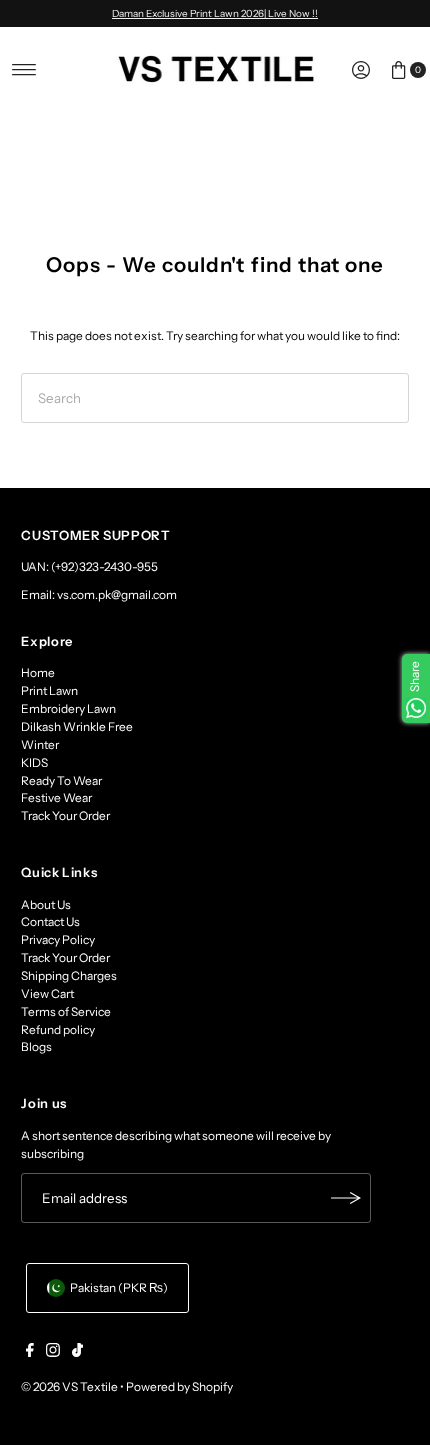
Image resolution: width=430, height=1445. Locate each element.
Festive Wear (56, 797)
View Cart (47, 993)
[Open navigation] (24, 70)
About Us (46, 904)
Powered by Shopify (179, 1386)
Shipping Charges (69, 975)
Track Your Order (65, 815)
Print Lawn (49, 690)
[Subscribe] (346, 1198)
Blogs (36, 1046)
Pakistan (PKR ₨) (119, 1287)
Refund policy (58, 1029)
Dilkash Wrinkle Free (77, 726)
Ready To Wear (61, 780)
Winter (40, 744)
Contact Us (50, 921)
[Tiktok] (77, 1353)
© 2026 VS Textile (69, 1386)
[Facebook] (30, 1353)
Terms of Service (66, 1011)
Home (38, 672)
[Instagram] (53, 1353)
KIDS (34, 762)
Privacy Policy (58, 939)
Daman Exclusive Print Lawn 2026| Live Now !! (215, 13)
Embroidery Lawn (68, 708)
